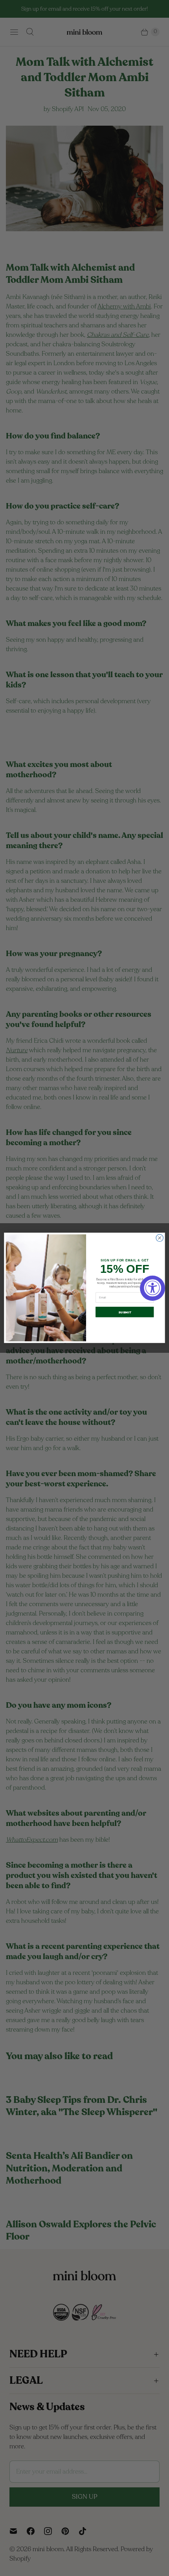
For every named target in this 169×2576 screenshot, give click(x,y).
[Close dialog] (160, 1238)
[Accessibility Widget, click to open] (152, 1288)
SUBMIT (125, 1312)
